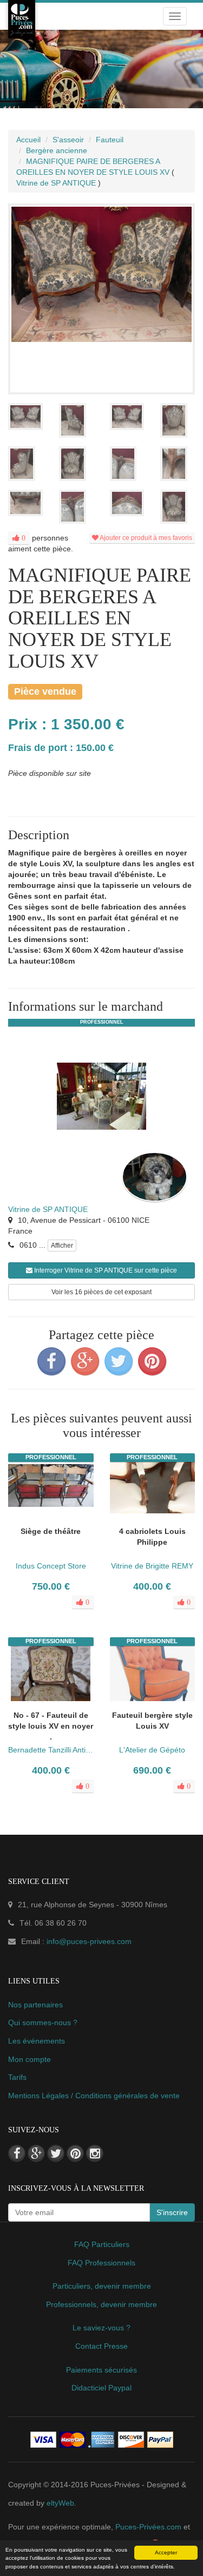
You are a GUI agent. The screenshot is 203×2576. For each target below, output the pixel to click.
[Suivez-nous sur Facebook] (17, 2153)
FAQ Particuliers (102, 2244)
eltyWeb (60, 2503)
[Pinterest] (152, 1361)
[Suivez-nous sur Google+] (36, 2153)
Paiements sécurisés (101, 2370)
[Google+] (85, 1361)
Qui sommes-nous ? (43, 2022)
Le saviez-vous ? (101, 2328)
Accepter (166, 2552)
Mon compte (30, 2059)
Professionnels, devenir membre (101, 2304)
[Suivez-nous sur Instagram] (95, 2153)
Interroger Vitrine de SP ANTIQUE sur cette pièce (105, 1270)
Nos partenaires (35, 2005)
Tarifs (17, 2077)
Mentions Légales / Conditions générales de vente (94, 2096)
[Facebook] (51, 1361)
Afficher (62, 1246)
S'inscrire (172, 2212)
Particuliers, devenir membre (102, 2286)
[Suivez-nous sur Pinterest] (75, 2153)
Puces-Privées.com (148, 2527)
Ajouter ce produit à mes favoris (145, 538)
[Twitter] (119, 1361)
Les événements (37, 2041)
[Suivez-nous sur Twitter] (56, 2153)
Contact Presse (101, 2346)
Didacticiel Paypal (101, 2388)
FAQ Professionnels (101, 2263)
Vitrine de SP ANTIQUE (48, 1209)
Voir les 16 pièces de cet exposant (101, 1292)
